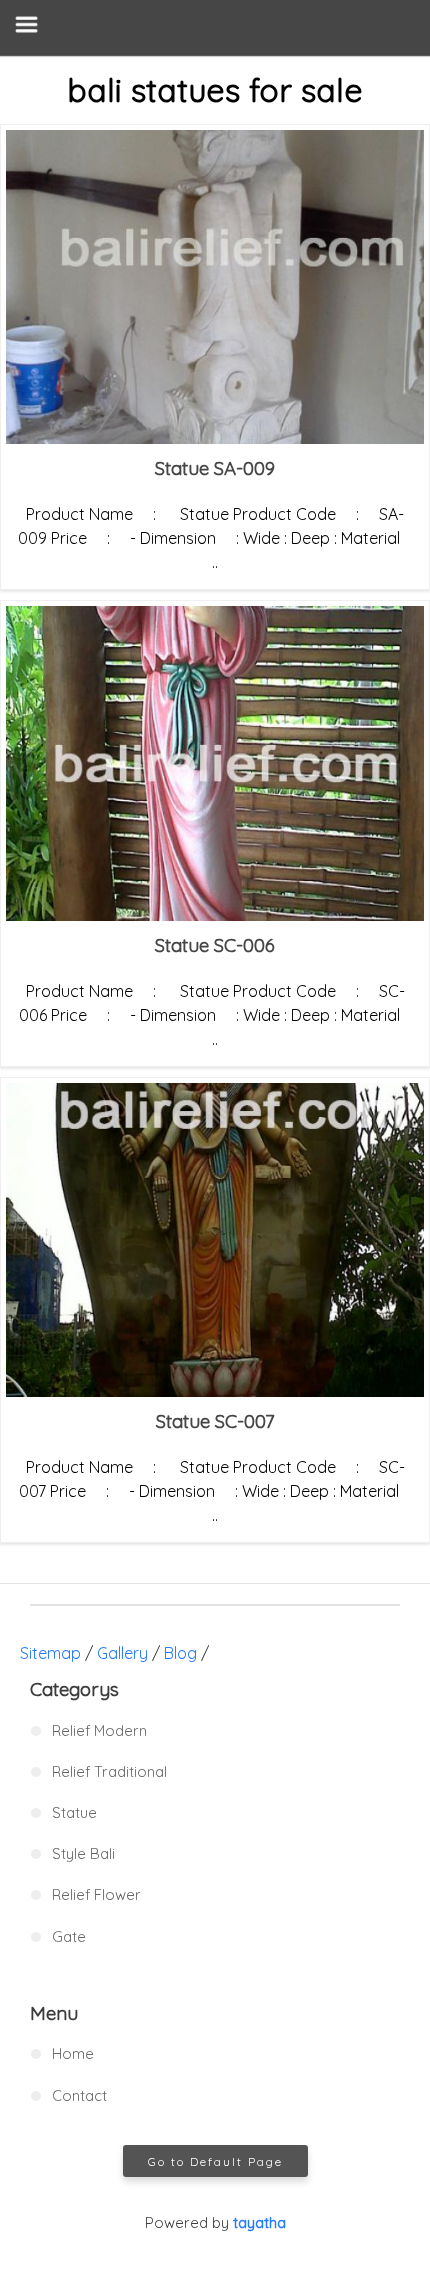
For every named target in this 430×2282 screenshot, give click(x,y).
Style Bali (83, 1853)
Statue (74, 1812)
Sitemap (50, 1653)
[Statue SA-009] (215, 287)
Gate (69, 1936)
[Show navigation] (215, 27)
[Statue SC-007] (215, 1240)
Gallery (122, 1653)
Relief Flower (96, 1894)
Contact (79, 2095)
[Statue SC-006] (215, 763)
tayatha (259, 2222)
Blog (180, 1653)
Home (73, 2053)
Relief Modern (99, 1730)
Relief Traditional (109, 1771)
